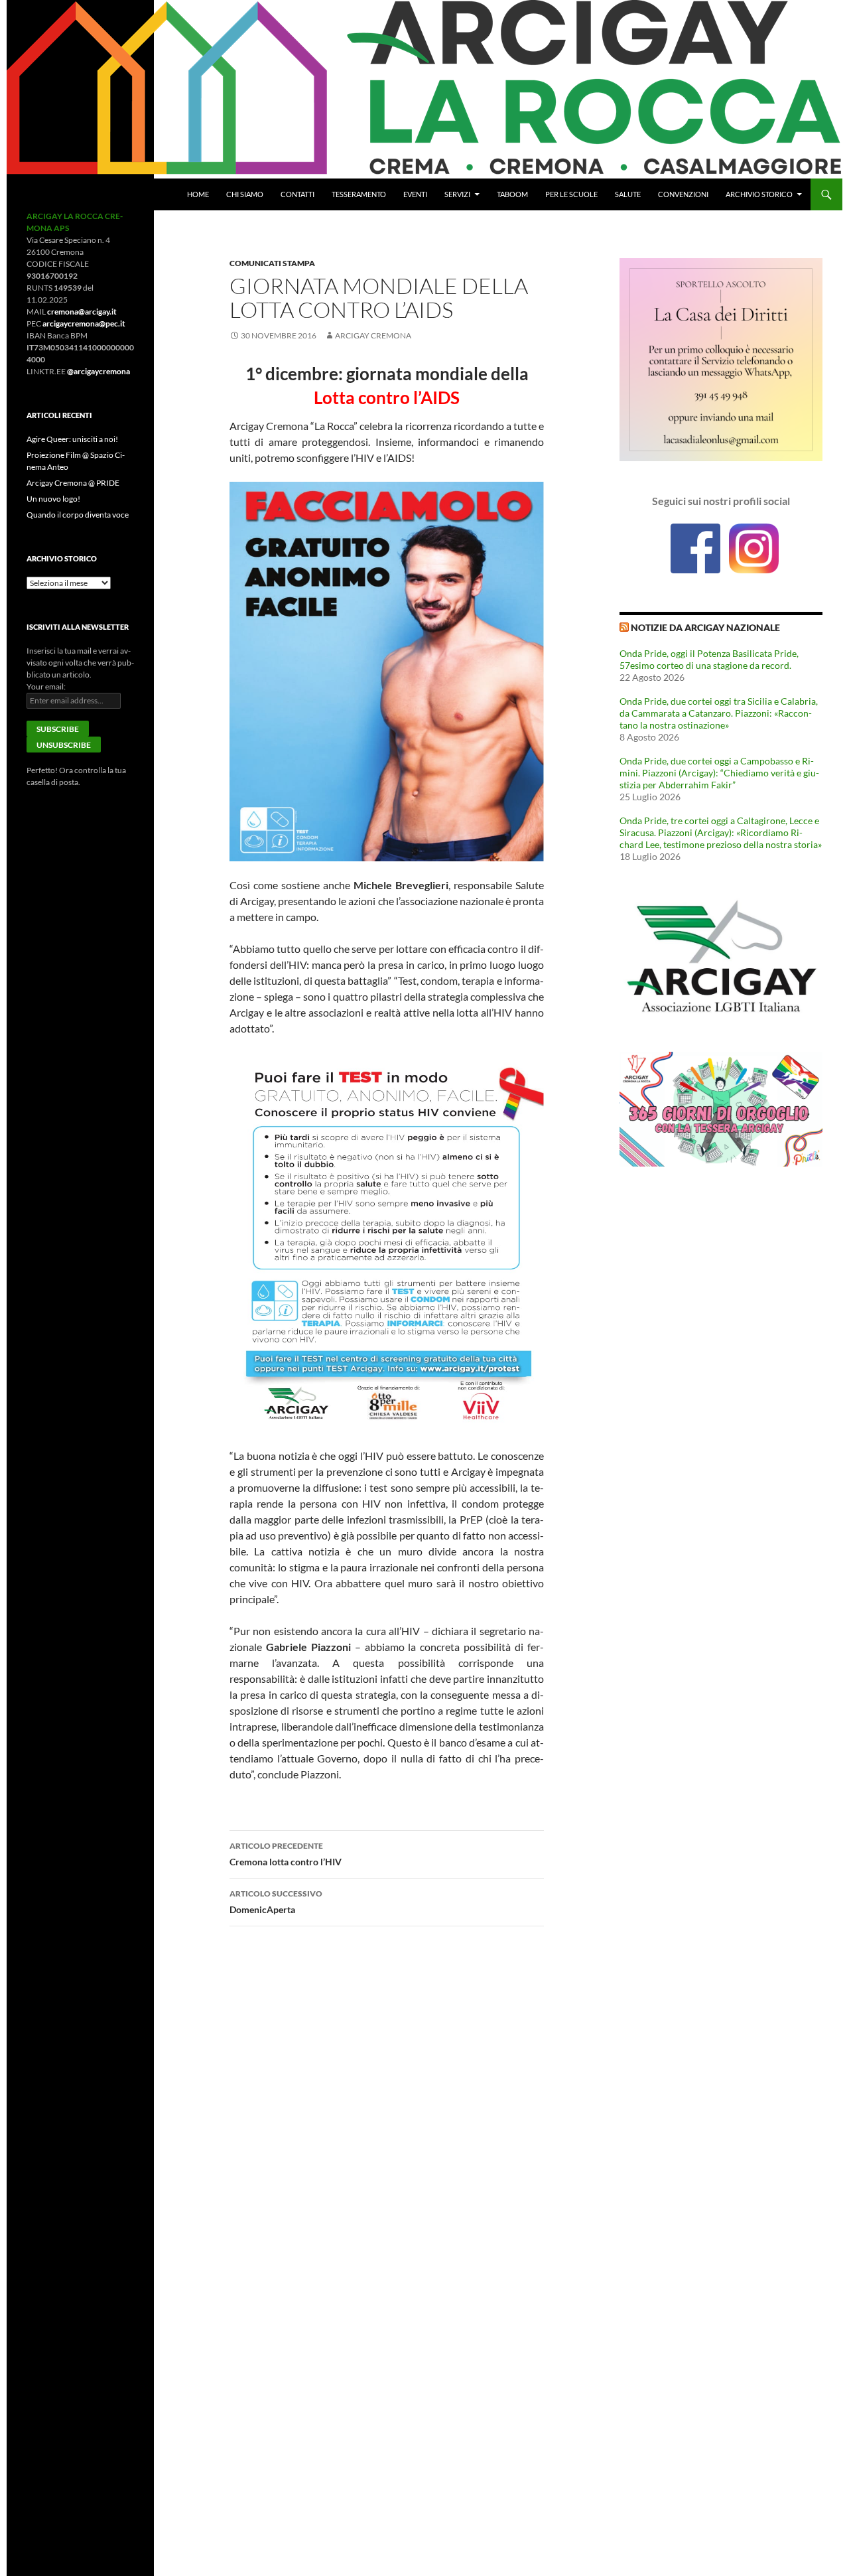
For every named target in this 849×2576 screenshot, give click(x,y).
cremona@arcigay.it (82, 312)
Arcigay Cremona (373, 335)
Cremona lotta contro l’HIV (286, 1854)
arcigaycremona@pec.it (84, 323)
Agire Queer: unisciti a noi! (72, 439)
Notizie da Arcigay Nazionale (705, 627)
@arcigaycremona (98, 371)
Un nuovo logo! (53, 499)
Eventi (415, 194)
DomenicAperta (276, 1902)
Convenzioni (683, 194)
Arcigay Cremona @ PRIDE (73, 483)
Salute (628, 194)
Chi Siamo (245, 194)
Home (198, 194)
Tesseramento (359, 194)
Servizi (457, 194)
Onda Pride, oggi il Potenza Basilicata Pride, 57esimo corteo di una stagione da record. (709, 659)
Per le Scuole (571, 194)
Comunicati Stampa (272, 263)
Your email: (46, 686)
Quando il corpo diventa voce (78, 515)
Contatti (297, 194)
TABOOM (512, 194)
